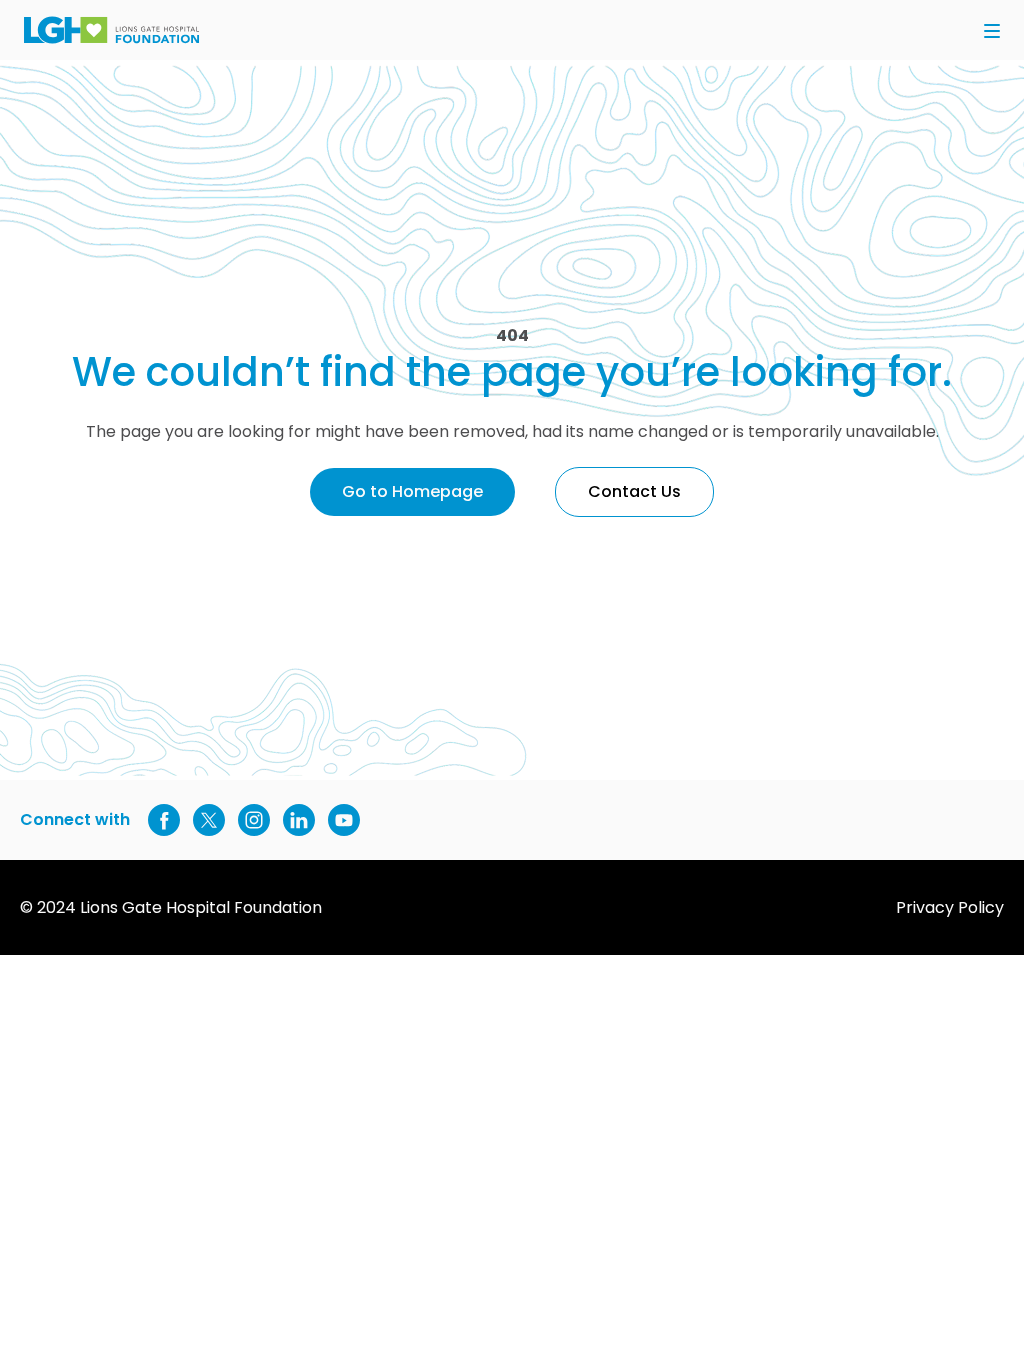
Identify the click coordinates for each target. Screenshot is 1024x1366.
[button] (992, 32)
